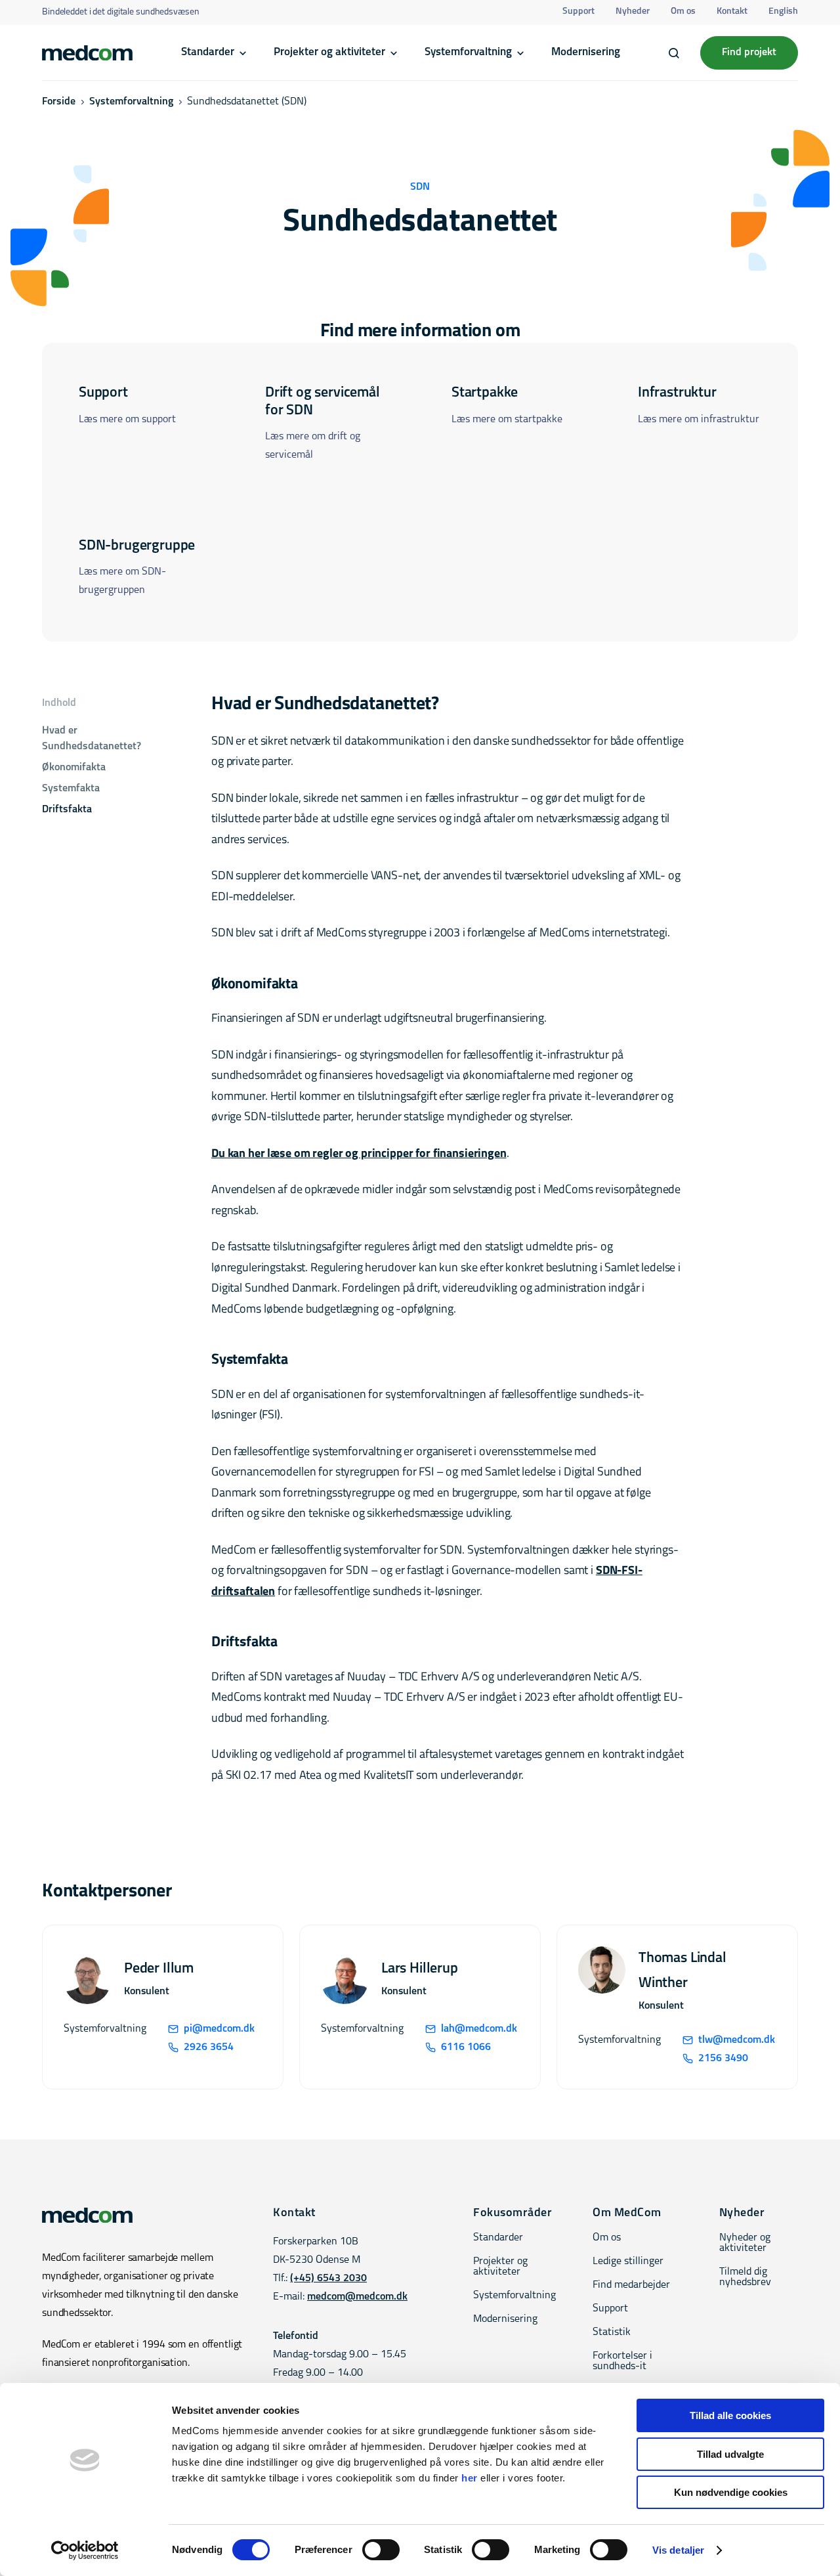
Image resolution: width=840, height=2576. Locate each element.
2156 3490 (723, 2059)
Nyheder (633, 11)
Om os (683, 11)
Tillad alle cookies (730, 2415)
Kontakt (732, 11)
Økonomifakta (74, 768)
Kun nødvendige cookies (731, 2492)
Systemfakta (71, 789)
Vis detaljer (678, 2550)
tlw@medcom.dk (737, 2040)
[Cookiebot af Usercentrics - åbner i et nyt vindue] (85, 2550)
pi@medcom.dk (219, 2029)
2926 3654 (209, 2047)
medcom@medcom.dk (357, 2297)
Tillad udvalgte (730, 2454)
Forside (59, 102)
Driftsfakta (67, 810)
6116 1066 (466, 2047)
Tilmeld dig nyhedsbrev (745, 2277)
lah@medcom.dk (479, 2029)
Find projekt (749, 53)
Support (578, 11)
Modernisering (586, 52)
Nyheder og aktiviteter (745, 2243)
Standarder (208, 52)
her (470, 2478)
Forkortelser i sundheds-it (622, 2361)
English (783, 11)
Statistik (612, 2332)
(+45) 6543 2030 (328, 2279)
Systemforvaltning (468, 52)
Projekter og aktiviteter (329, 52)
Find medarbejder (631, 2285)
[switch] (381, 2550)
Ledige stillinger (628, 2261)
